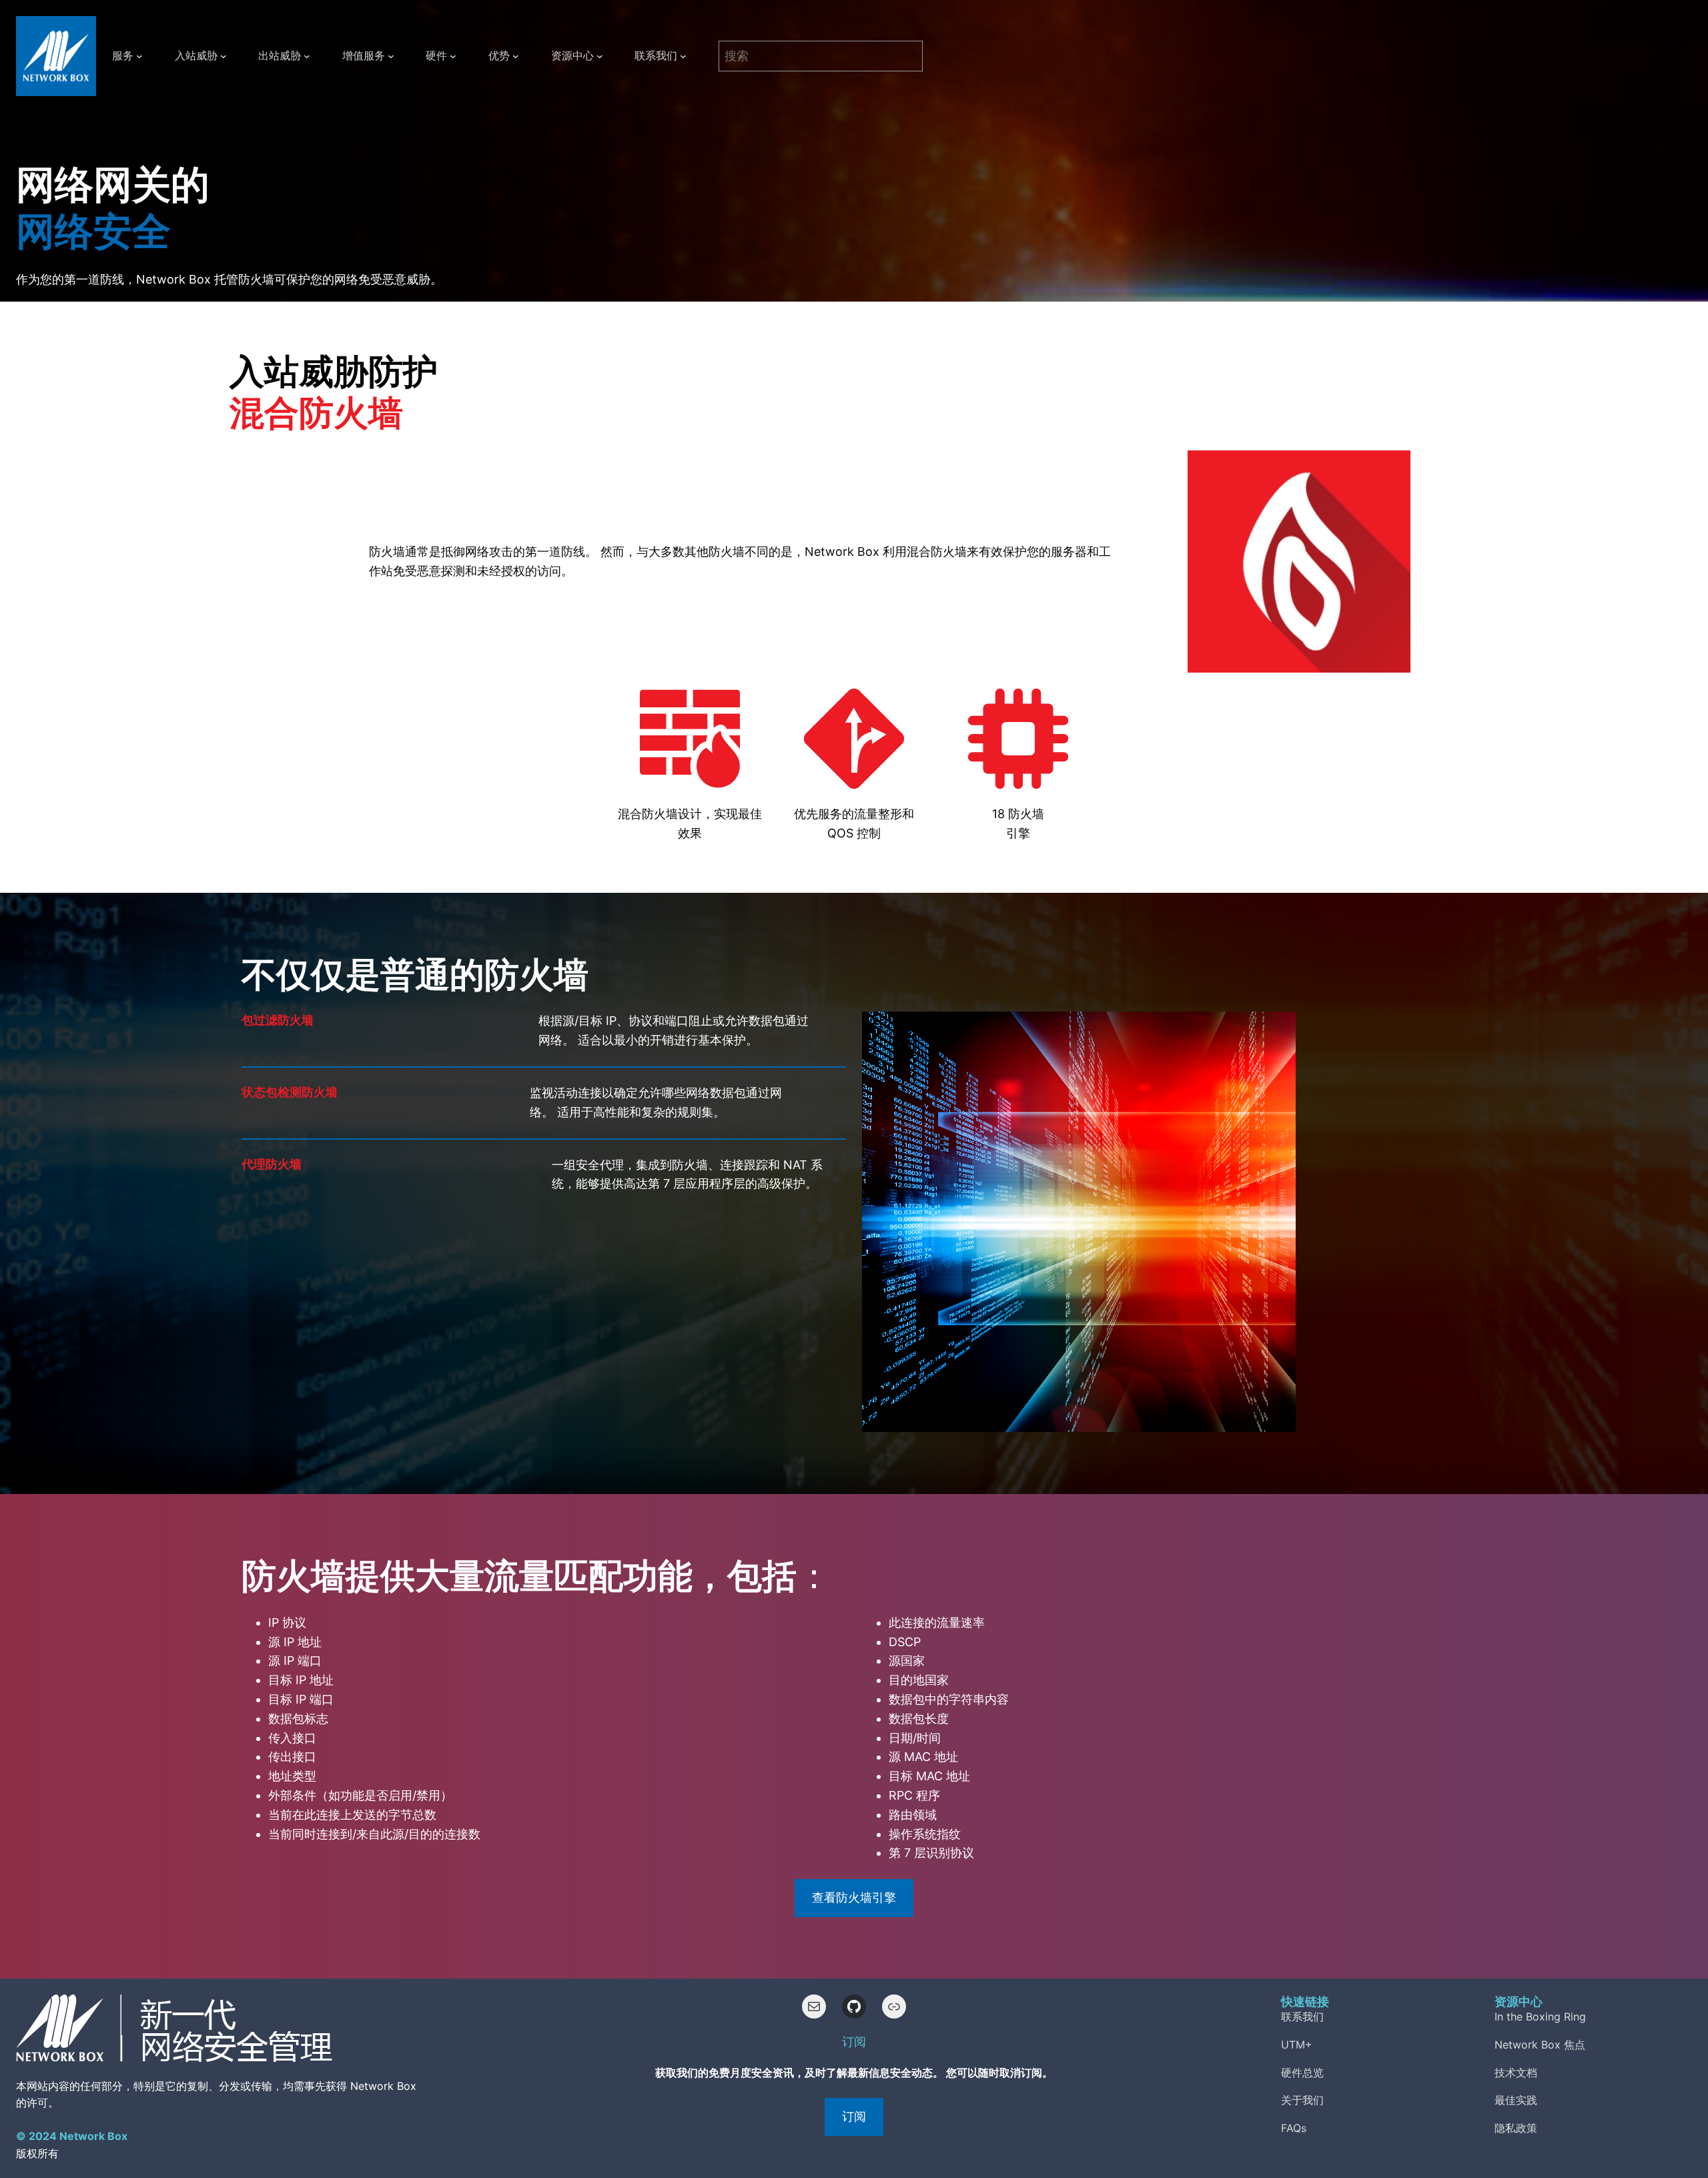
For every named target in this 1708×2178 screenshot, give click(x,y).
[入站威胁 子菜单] (224, 56)
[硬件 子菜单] (453, 56)
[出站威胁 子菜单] (307, 56)
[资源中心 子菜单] (600, 56)
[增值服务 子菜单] (391, 56)
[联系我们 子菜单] (683, 56)
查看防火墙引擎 (854, 1897)
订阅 (854, 2116)
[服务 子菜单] (139, 56)
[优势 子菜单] (516, 56)
